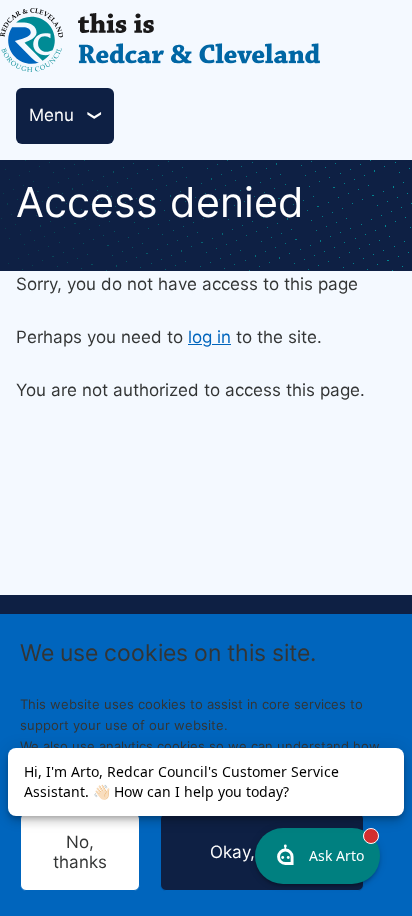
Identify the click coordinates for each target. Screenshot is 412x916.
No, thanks (80, 852)
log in (209, 337)
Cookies (199, 787)
